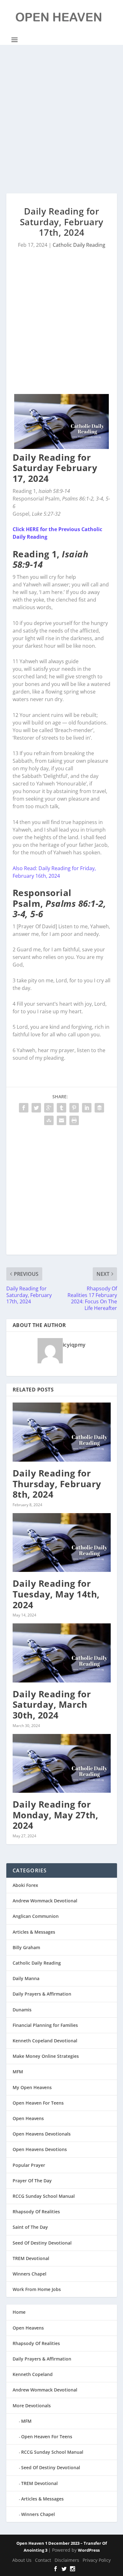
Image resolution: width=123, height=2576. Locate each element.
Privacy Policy (97, 2560)
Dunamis (22, 2010)
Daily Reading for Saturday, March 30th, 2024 (52, 1704)
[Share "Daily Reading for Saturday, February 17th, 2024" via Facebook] (24, 1108)
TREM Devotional (31, 2258)
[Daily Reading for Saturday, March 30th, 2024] (62, 1653)
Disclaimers (67, 2560)
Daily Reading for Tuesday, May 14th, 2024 (56, 1594)
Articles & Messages (34, 1932)
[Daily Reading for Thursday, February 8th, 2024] (62, 1432)
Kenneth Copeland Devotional (45, 2041)
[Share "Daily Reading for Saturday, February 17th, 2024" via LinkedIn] (87, 1108)
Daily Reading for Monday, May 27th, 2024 (56, 1815)
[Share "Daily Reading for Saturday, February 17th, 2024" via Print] (74, 1120)
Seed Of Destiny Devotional (42, 2243)
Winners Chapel (29, 2274)
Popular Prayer (29, 2165)
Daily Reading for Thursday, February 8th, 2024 (57, 1484)
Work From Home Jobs (37, 2289)
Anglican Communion (36, 1916)
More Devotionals (32, 2406)
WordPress (89, 2550)
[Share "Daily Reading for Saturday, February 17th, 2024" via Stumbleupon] (49, 1120)
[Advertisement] (61, 119)
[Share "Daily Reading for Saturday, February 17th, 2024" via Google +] (49, 1108)
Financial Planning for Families (45, 2025)
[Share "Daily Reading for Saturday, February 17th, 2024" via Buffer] (99, 1108)
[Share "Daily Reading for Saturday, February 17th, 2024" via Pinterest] (74, 1108)
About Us (22, 2560)
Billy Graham (26, 1947)
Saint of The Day (30, 2227)
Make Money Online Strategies (46, 2056)
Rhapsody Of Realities (36, 2212)
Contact (43, 2560)
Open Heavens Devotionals (42, 2134)
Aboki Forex (25, 1885)
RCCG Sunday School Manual (44, 2196)
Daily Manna (26, 1978)
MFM (18, 2072)
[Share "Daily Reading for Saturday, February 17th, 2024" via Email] (61, 1120)
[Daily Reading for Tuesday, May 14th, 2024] (62, 1543)
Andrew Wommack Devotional (45, 1901)
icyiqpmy (74, 1345)
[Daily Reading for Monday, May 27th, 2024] (62, 1764)
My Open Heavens (32, 2087)
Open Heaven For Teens (38, 2103)
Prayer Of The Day (32, 2181)
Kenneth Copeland (33, 2374)
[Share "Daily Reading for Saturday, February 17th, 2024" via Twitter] (36, 1108)
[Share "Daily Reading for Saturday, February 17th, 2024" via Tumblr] (61, 1108)
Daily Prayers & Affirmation (42, 1994)
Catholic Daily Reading (79, 245)
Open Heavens (28, 2118)
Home (19, 2312)
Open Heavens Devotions (40, 2149)
